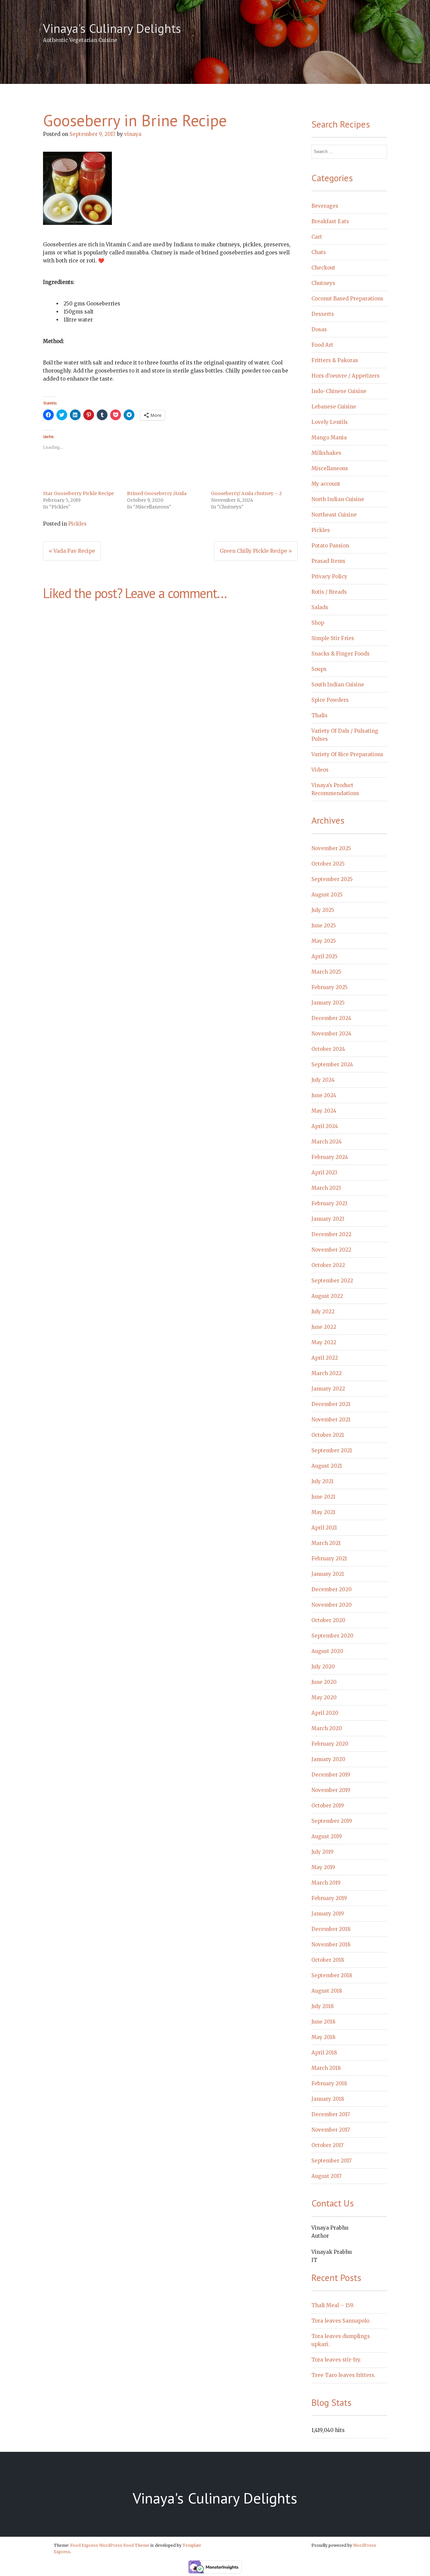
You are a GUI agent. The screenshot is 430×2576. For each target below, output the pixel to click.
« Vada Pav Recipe (72, 551)
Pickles (77, 524)
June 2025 (324, 926)
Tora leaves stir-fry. (336, 2360)
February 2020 (330, 1744)
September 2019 (332, 1821)
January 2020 (328, 1759)
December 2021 (331, 1404)
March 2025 (326, 972)
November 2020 (332, 1605)
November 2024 (331, 1034)
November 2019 (331, 1790)
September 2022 (332, 1281)
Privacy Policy (329, 576)
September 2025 (332, 879)
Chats (319, 252)
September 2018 (332, 1975)
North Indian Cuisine (338, 499)
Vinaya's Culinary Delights (112, 28)
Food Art (322, 345)
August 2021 (327, 1466)
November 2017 (331, 2130)
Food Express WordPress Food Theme (110, 2545)
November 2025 (331, 848)
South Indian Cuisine (338, 685)
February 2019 (329, 1898)
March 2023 (326, 1188)
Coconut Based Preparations (347, 299)
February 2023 (329, 1203)
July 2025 (323, 910)
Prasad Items (328, 561)
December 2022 (331, 1234)
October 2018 (328, 1960)
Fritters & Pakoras (335, 360)
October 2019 (328, 1806)
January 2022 (328, 1389)
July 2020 (323, 1667)
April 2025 (325, 956)
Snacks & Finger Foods (340, 654)
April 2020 (325, 1713)
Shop (318, 623)
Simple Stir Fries (333, 638)
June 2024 (324, 1095)
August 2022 (327, 1296)
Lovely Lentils (330, 422)
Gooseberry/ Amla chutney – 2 (246, 493)
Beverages (325, 206)
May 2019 (323, 1867)
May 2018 (323, 2037)
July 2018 (322, 2006)
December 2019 (331, 1775)
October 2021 (328, 1435)
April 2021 (324, 1528)
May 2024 (324, 1111)
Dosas (319, 329)
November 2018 (331, 1945)
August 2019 (327, 1836)
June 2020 (324, 1682)
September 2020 (332, 1636)
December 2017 (331, 2114)
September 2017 (332, 2161)
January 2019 (328, 1914)
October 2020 (328, 1620)
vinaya (133, 134)
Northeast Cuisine (334, 515)
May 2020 (324, 1697)
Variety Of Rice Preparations (347, 754)
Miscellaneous (330, 468)
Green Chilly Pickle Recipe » (256, 551)
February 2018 (329, 2083)
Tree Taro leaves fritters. (343, 2375)
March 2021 (326, 1543)
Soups (319, 669)
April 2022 (325, 1358)
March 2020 (327, 1728)
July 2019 (322, 1852)
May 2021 (323, 1512)
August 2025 (327, 895)
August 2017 (327, 2176)
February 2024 (330, 1157)
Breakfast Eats (330, 221)
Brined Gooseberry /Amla (157, 493)
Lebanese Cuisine (334, 407)
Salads (320, 607)
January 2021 (328, 1574)
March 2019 (326, 1883)
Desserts (323, 314)
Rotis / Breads (329, 592)
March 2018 (326, 2068)
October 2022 (328, 1265)
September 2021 (332, 1450)
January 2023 (328, 1219)
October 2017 (328, 2145)
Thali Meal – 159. (333, 2305)
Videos (320, 770)
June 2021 (323, 1497)
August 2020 (327, 1651)
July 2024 (323, 1080)
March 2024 (327, 1142)
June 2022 (324, 1327)
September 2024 (332, 1064)
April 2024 (325, 1126)
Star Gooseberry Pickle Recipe (78, 493)
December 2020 (332, 1589)
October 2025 (328, 864)
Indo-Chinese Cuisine (339, 391)
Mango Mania (329, 438)
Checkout (323, 268)
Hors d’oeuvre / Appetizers (346, 376)
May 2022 (324, 1342)
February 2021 (329, 1559)
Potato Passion (330, 546)
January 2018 (328, 2099)
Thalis (319, 715)
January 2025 (328, 1003)
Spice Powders (330, 700)
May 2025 (324, 941)
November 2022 (331, 1250)
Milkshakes (326, 453)
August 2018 (327, 1991)
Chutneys (323, 283)
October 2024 (328, 1049)
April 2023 (324, 1173)
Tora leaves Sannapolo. (341, 2321)
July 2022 (323, 1311)
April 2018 (324, 2053)
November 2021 (331, 1420)
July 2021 (322, 1481)
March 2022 (327, 1373)
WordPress (365, 2545)
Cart (317, 237)
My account (326, 484)
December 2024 (331, 1018)
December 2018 (331, 1929)
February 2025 (330, 987)
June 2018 (323, 2022)
